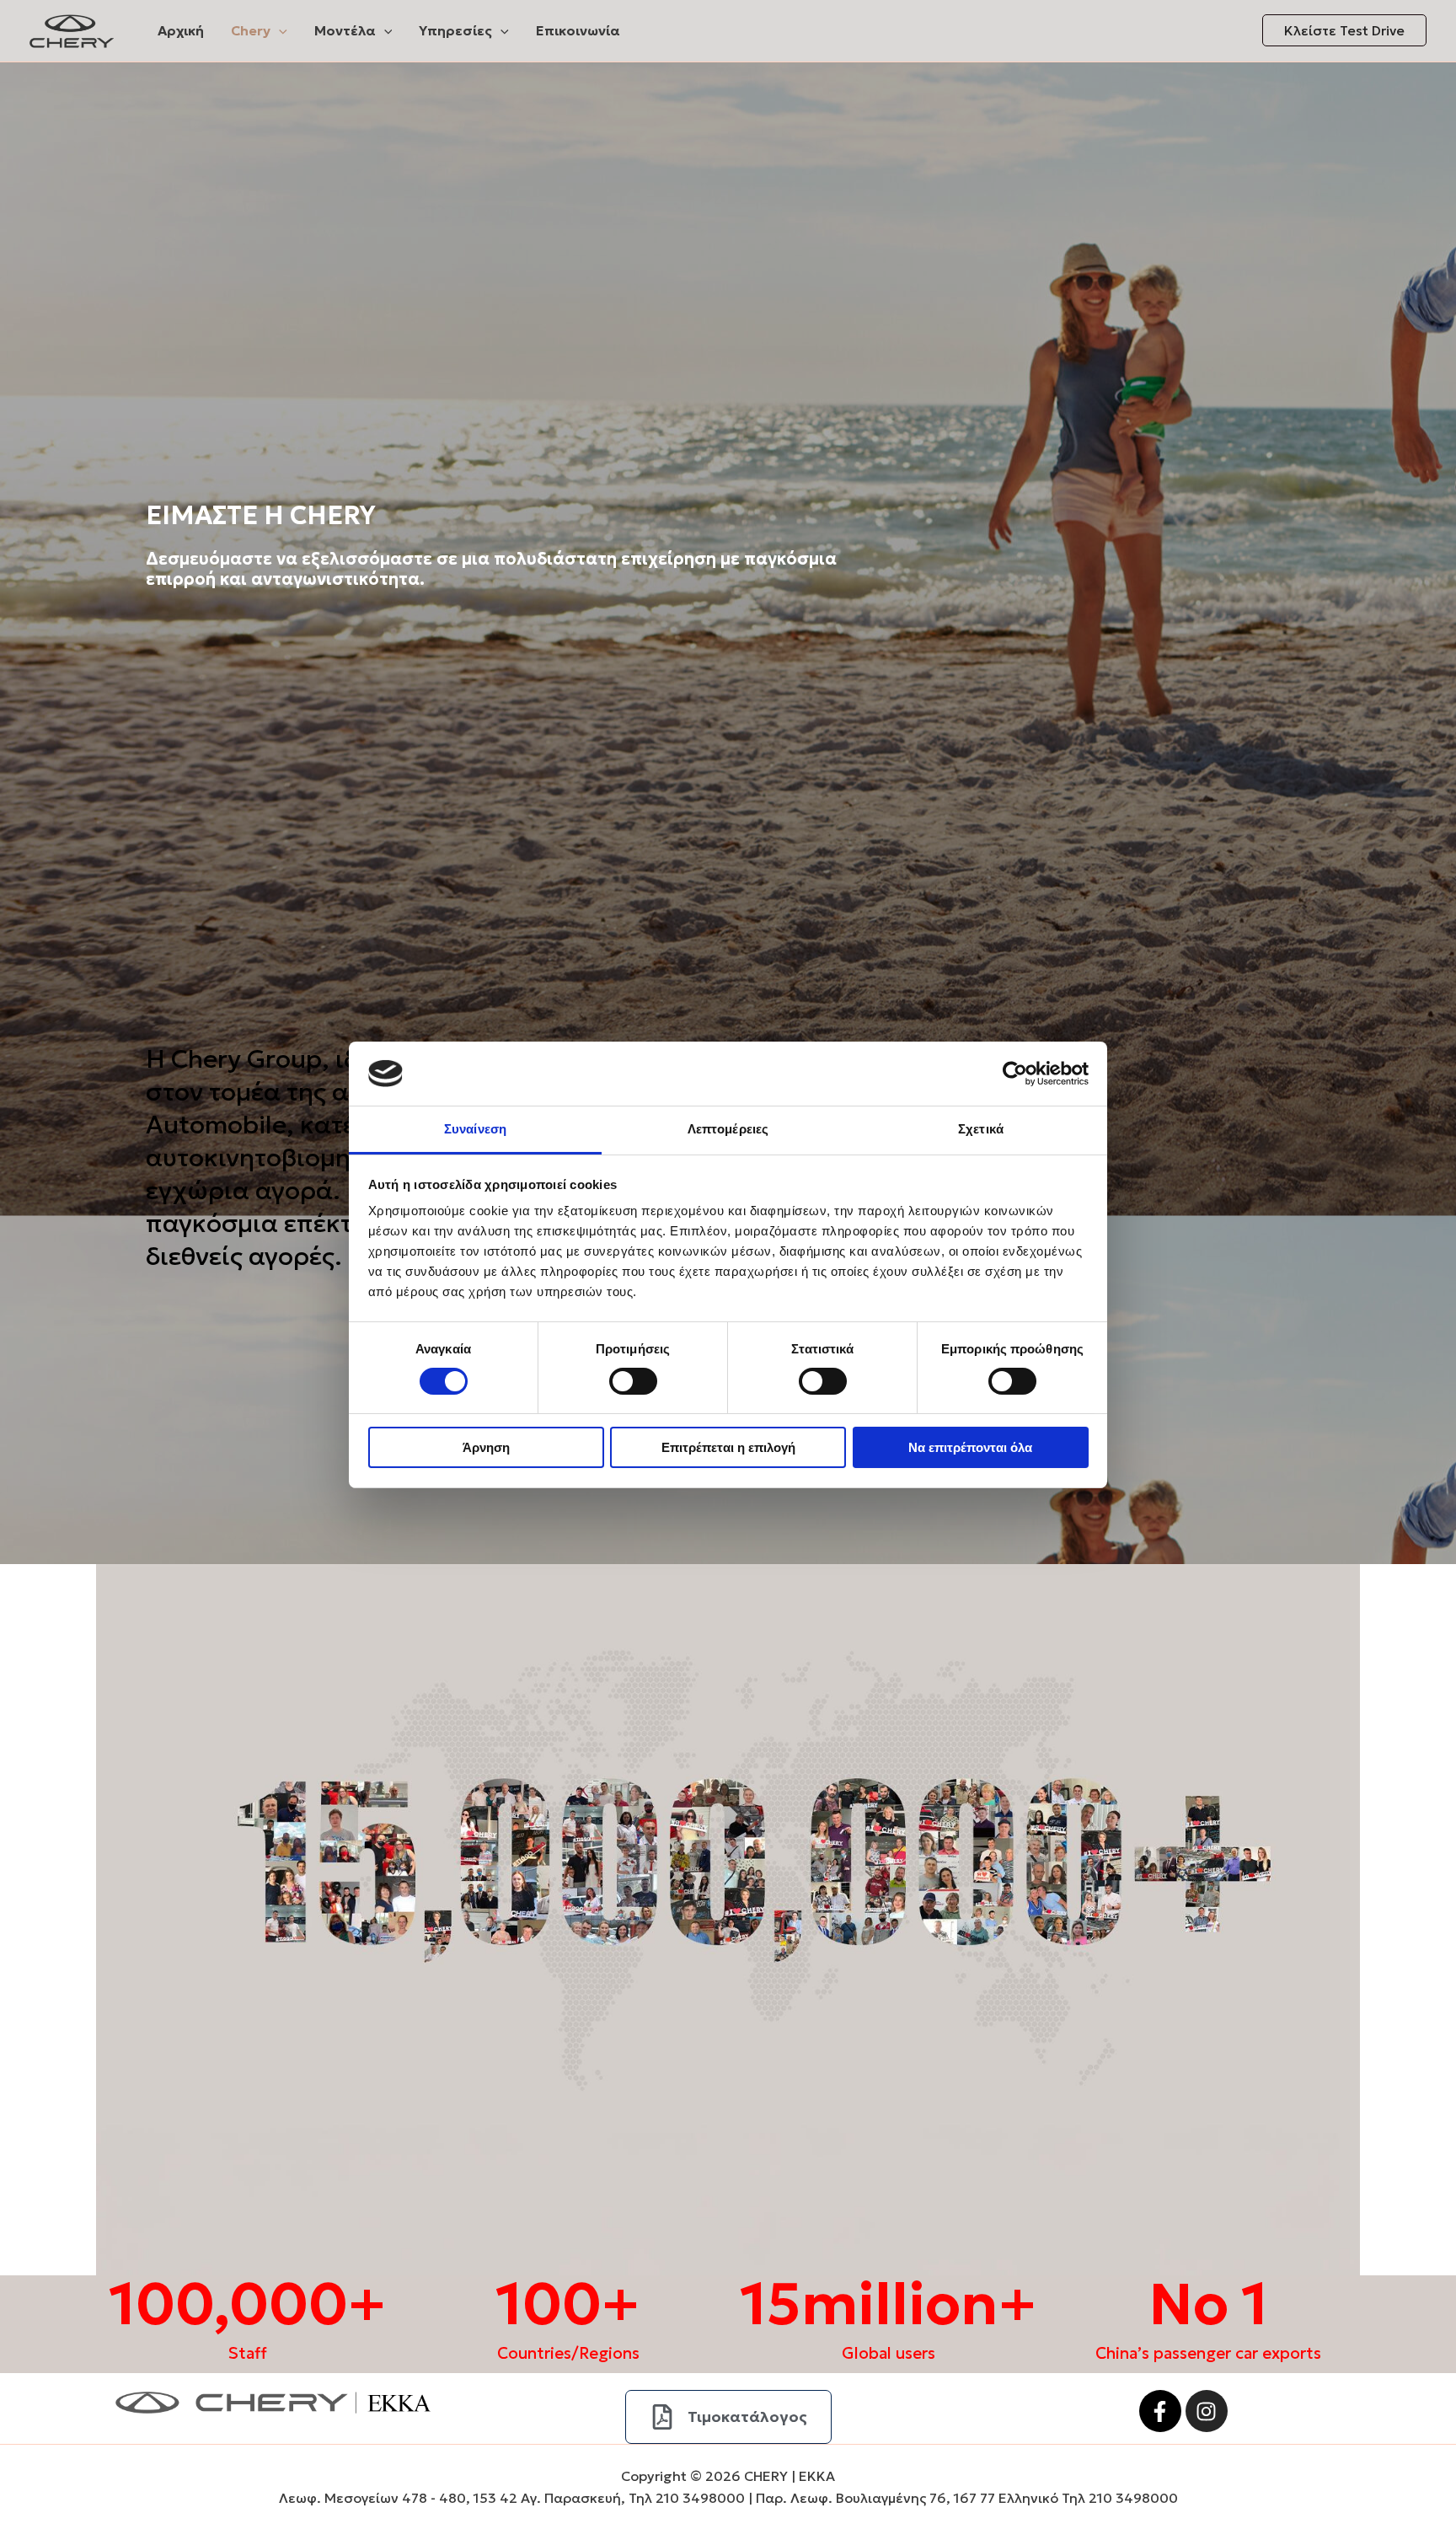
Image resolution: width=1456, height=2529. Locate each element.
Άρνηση (486, 1447)
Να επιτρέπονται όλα (970, 1447)
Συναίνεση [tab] (475, 1129)
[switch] (633, 1381)
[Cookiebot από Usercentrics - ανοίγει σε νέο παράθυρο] (1015, 1074)
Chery (251, 30)
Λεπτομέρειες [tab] (728, 1129)
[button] (279, 30)
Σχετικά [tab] (981, 1129)
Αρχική (181, 30)
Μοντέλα (345, 30)
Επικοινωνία (578, 30)
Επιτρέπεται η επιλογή (728, 1447)
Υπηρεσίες (455, 30)
